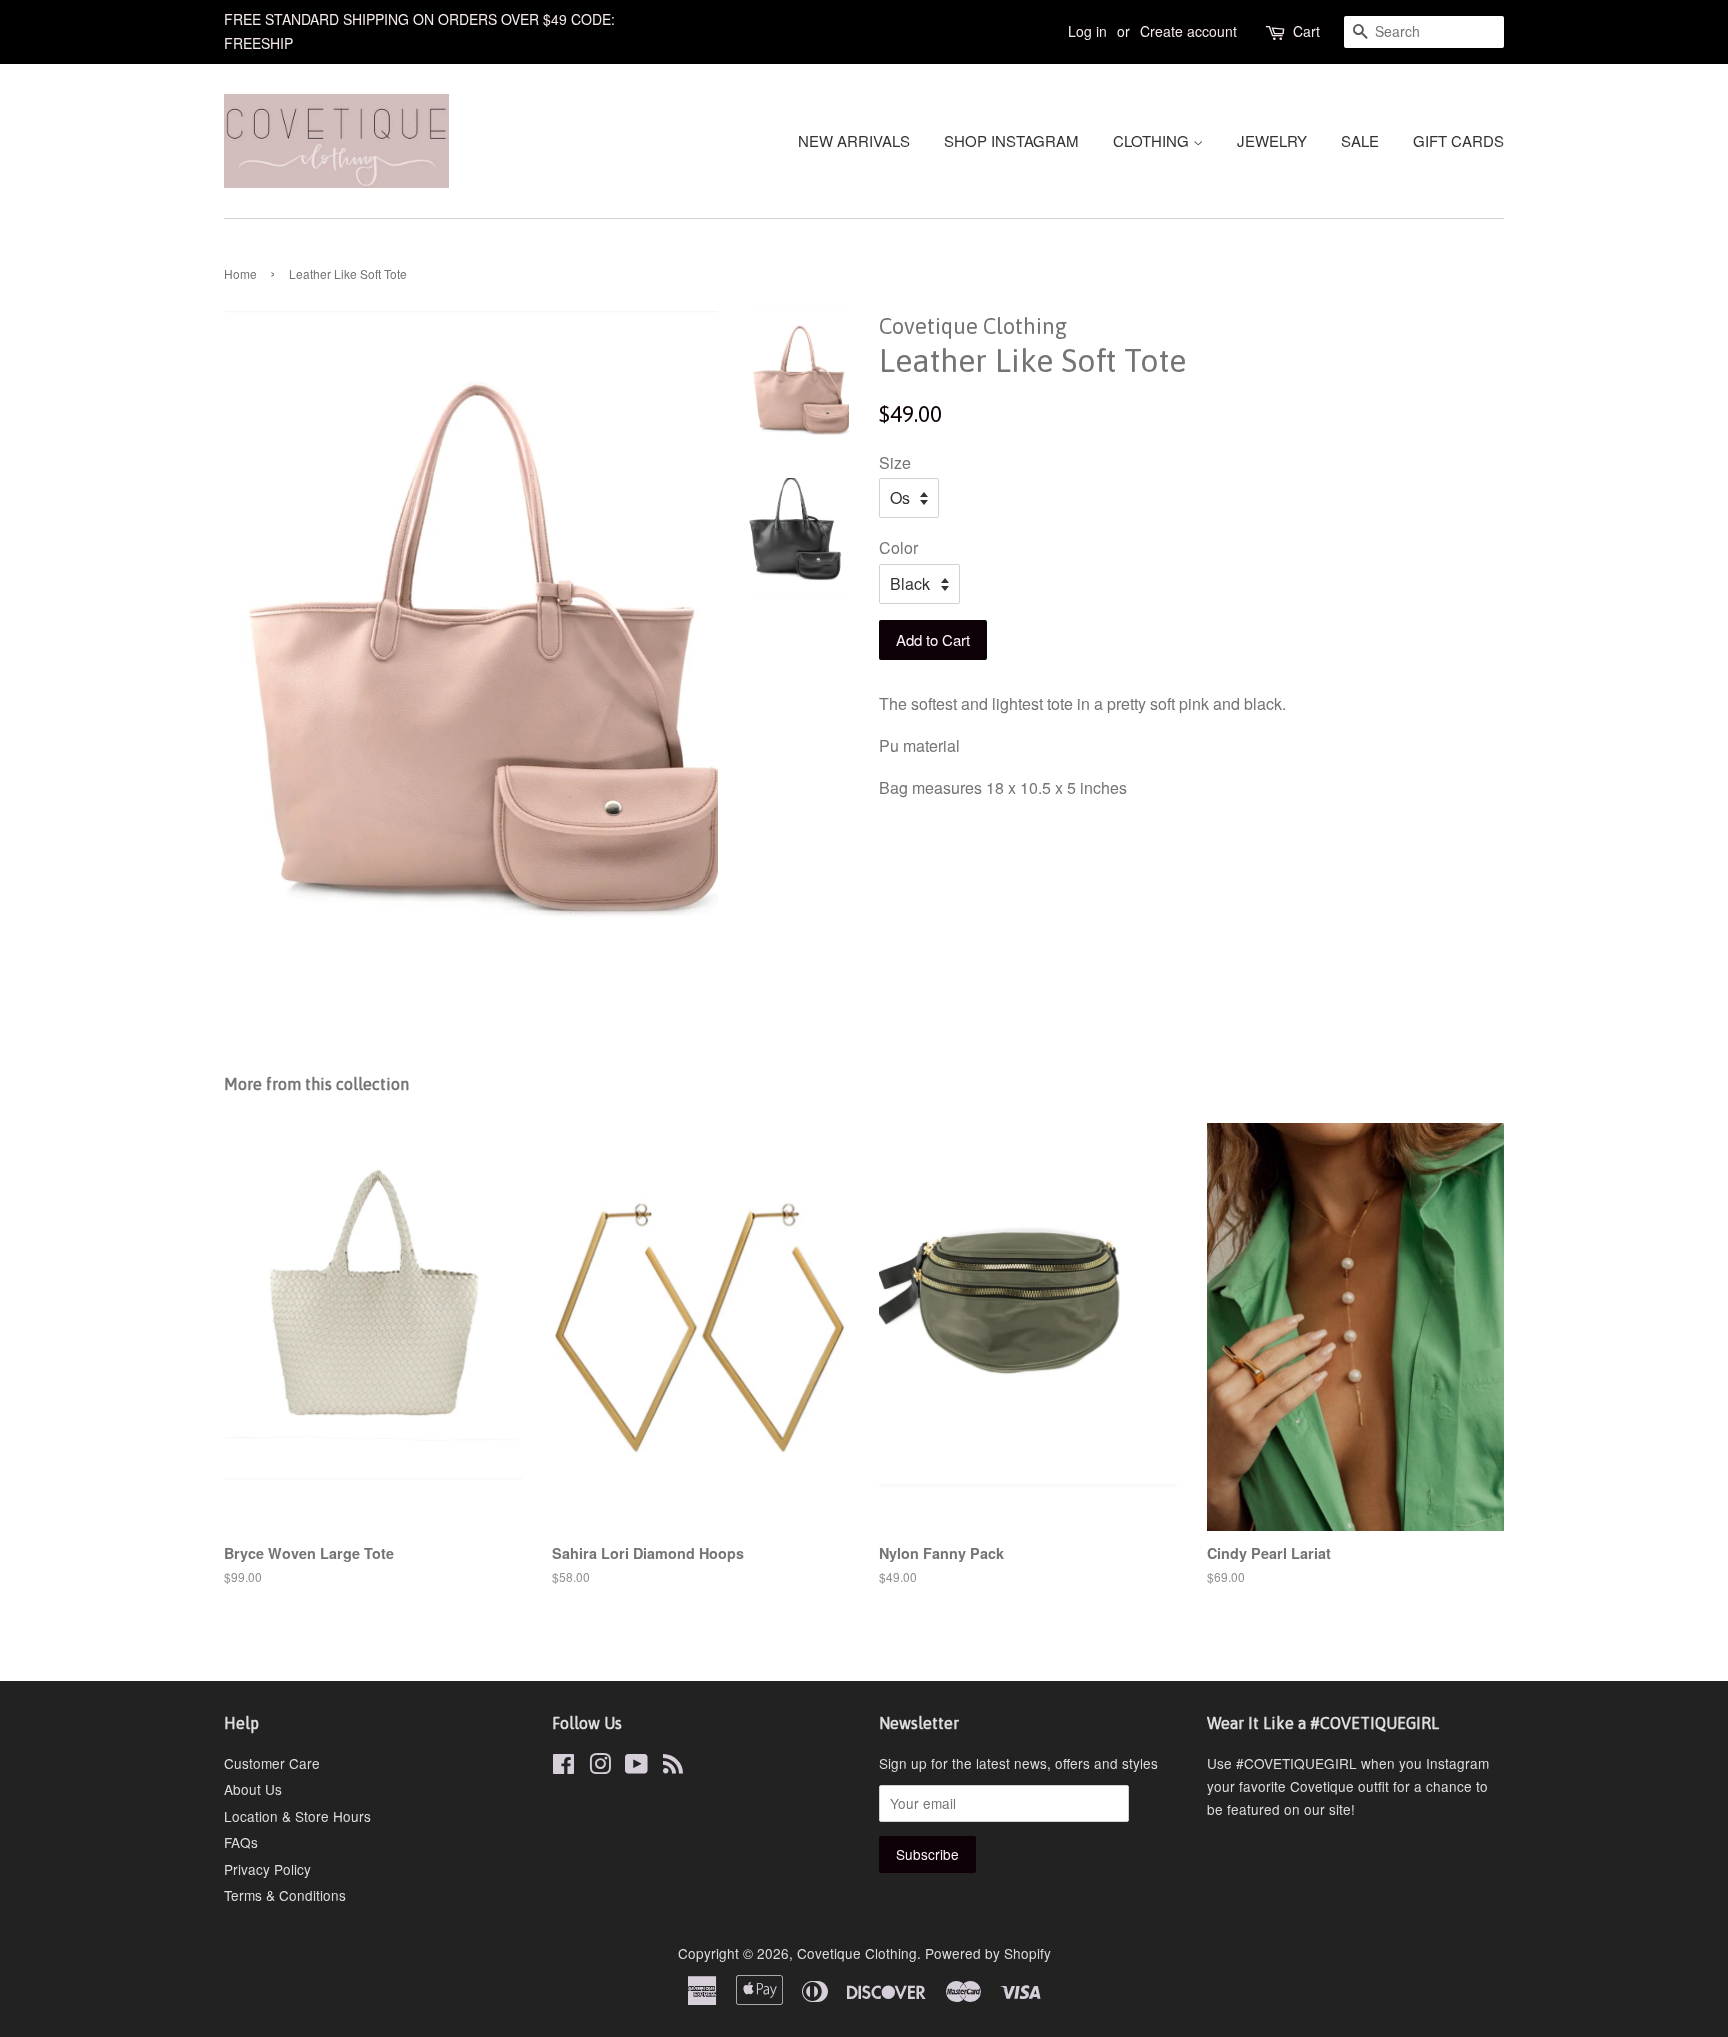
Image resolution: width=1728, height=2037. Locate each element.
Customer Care (272, 1763)
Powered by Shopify (988, 1953)
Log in (1087, 31)
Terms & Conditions (285, 1895)
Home (240, 273)
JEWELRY (1272, 140)
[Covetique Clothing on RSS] (673, 1767)
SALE (1360, 140)
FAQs (241, 1842)
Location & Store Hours (297, 1816)
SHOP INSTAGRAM (1011, 140)
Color (898, 547)
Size (895, 462)
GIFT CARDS (1458, 140)
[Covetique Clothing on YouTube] (636, 1767)
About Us (253, 1789)
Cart (1306, 31)
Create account (1188, 31)
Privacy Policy (267, 1869)
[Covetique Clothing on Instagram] (600, 1767)
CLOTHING (1153, 140)
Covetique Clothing (857, 1953)
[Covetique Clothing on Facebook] (563, 1767)
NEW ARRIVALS (854, 140)
